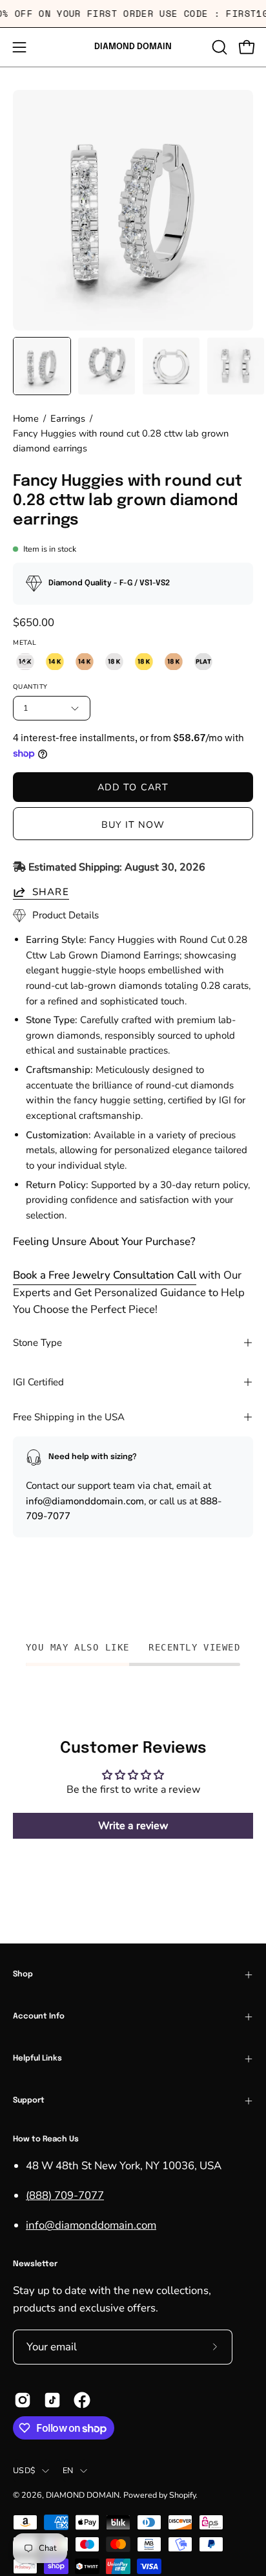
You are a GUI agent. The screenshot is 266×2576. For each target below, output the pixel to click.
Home (26, 418)
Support (29, 2101)
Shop (23, 1975)
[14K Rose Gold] (85, 662)
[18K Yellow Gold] (144, 662)
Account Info (39, 2017)
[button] (218, 47)
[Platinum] (203, 662)
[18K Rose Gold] (174, 662)
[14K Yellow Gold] (55, 662)
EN (68, 2470)
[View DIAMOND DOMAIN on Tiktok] (52, 2400)
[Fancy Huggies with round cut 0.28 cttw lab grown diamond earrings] (42, 366)
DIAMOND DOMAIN (133, 47)
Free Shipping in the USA (69, 1417)
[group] (133, 14)
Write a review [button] (133, 1826)
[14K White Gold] (25, 662)
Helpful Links (37, 2059)
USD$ (24, 2470)
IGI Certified (38, 1382)
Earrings (68, 418)
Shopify (182, 2495)
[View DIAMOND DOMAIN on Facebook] (82, 2400)
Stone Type (37, 1343)
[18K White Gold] (114, 662)
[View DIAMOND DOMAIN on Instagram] (23, 2400)
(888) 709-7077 (65, 2195)
